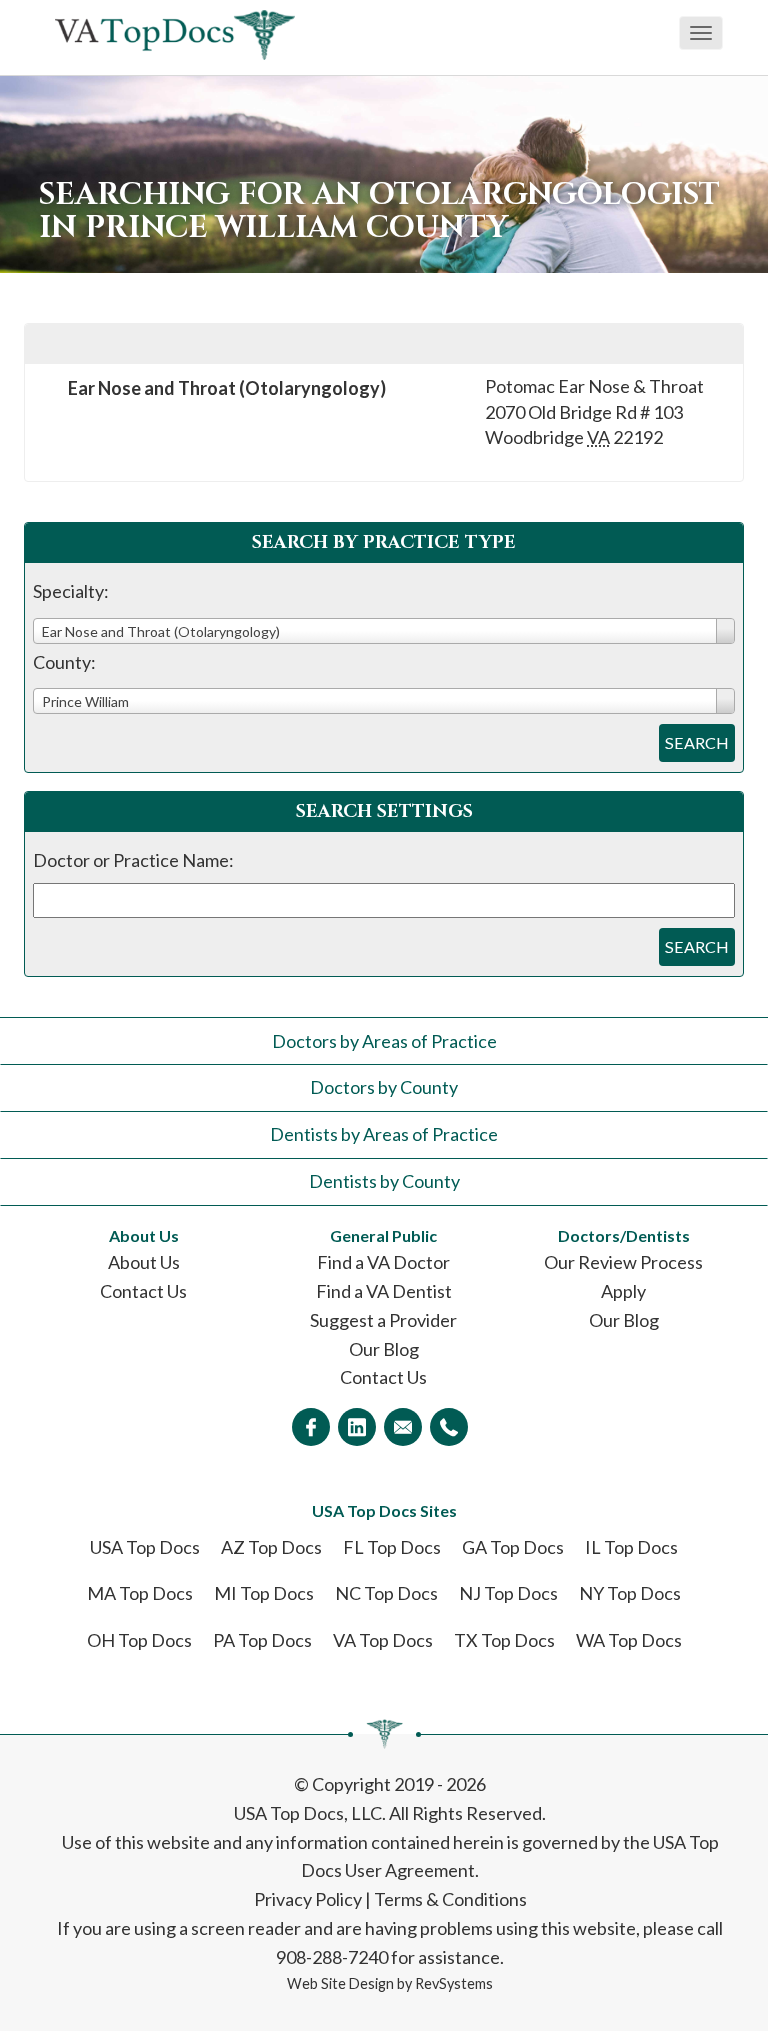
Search (697, 742)
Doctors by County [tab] (384, 1087)
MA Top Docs (140, 1593)
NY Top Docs (630, 1593)
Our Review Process (623, 1262)
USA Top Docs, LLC (308, 1813)
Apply (623, 1291)
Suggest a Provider (383, 1320)
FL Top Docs (392, 1547)
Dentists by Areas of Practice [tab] (384, 1134)
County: (64, 662)
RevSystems (454, 1983)
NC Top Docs (386, 1593)
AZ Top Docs (271, 1547)
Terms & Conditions (450, 1899)
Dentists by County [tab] (384, 1181)
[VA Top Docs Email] (403, 1427)
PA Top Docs (262, 1640)
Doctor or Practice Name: (133, 860)
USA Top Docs (145, 1547)
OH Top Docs (139, 1640)
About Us (144, 1262)
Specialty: (71, 591)
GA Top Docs (513, 1547)
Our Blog (384, 1349)
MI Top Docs (264, 1593)
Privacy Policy (308, 1899)
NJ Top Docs (508, 1593)
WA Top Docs (629, 1640)
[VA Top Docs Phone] (449, 1427)
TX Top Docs (504, 1640)
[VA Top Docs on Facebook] (311, 1427)
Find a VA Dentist (384, 1291)
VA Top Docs (383, 1640)
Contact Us (143, 1291)
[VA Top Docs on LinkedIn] (357, 1427)
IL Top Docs (631, 1547)
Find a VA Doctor (383, 1262)
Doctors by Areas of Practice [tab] (384, 1041)
